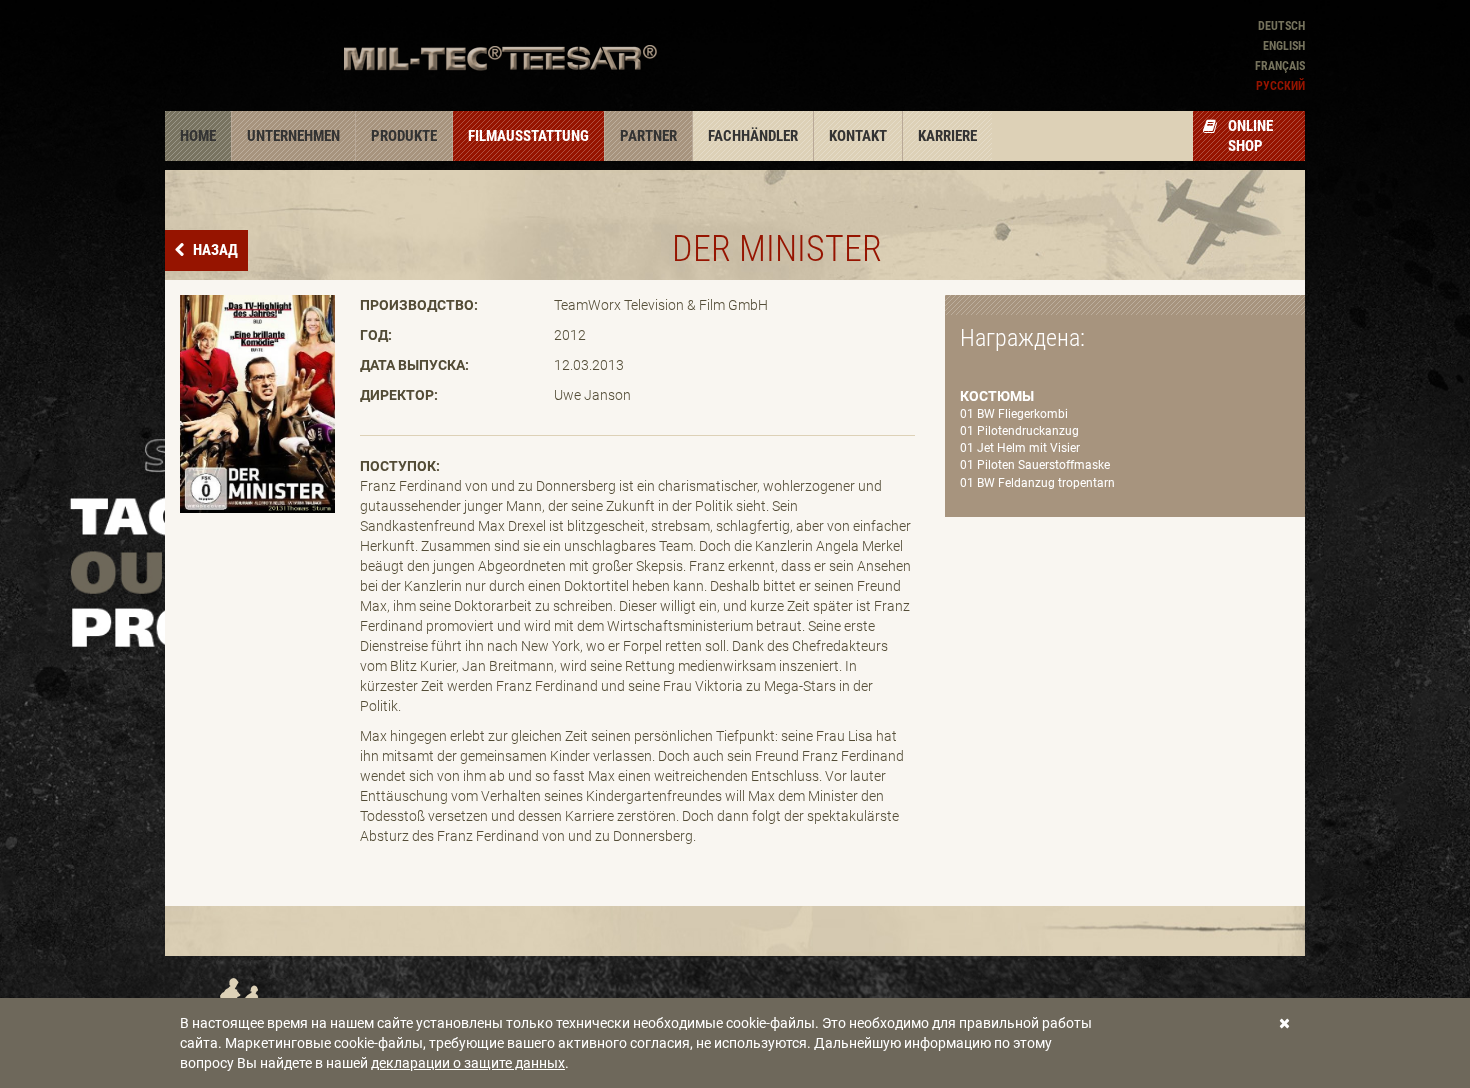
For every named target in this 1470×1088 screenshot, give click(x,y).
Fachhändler (753, 136)
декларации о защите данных (468, 1063)
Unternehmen (293, 136)
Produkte (404, 136)
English (1284, 46)
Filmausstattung (528, 136)
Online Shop (1250, 136)
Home (198, 136)
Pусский (1280, 86)
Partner (648, 136)
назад (214, 250)
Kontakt (858, 136)
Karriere (947, 136)
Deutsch (1281, 26)
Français (1280, 66)
